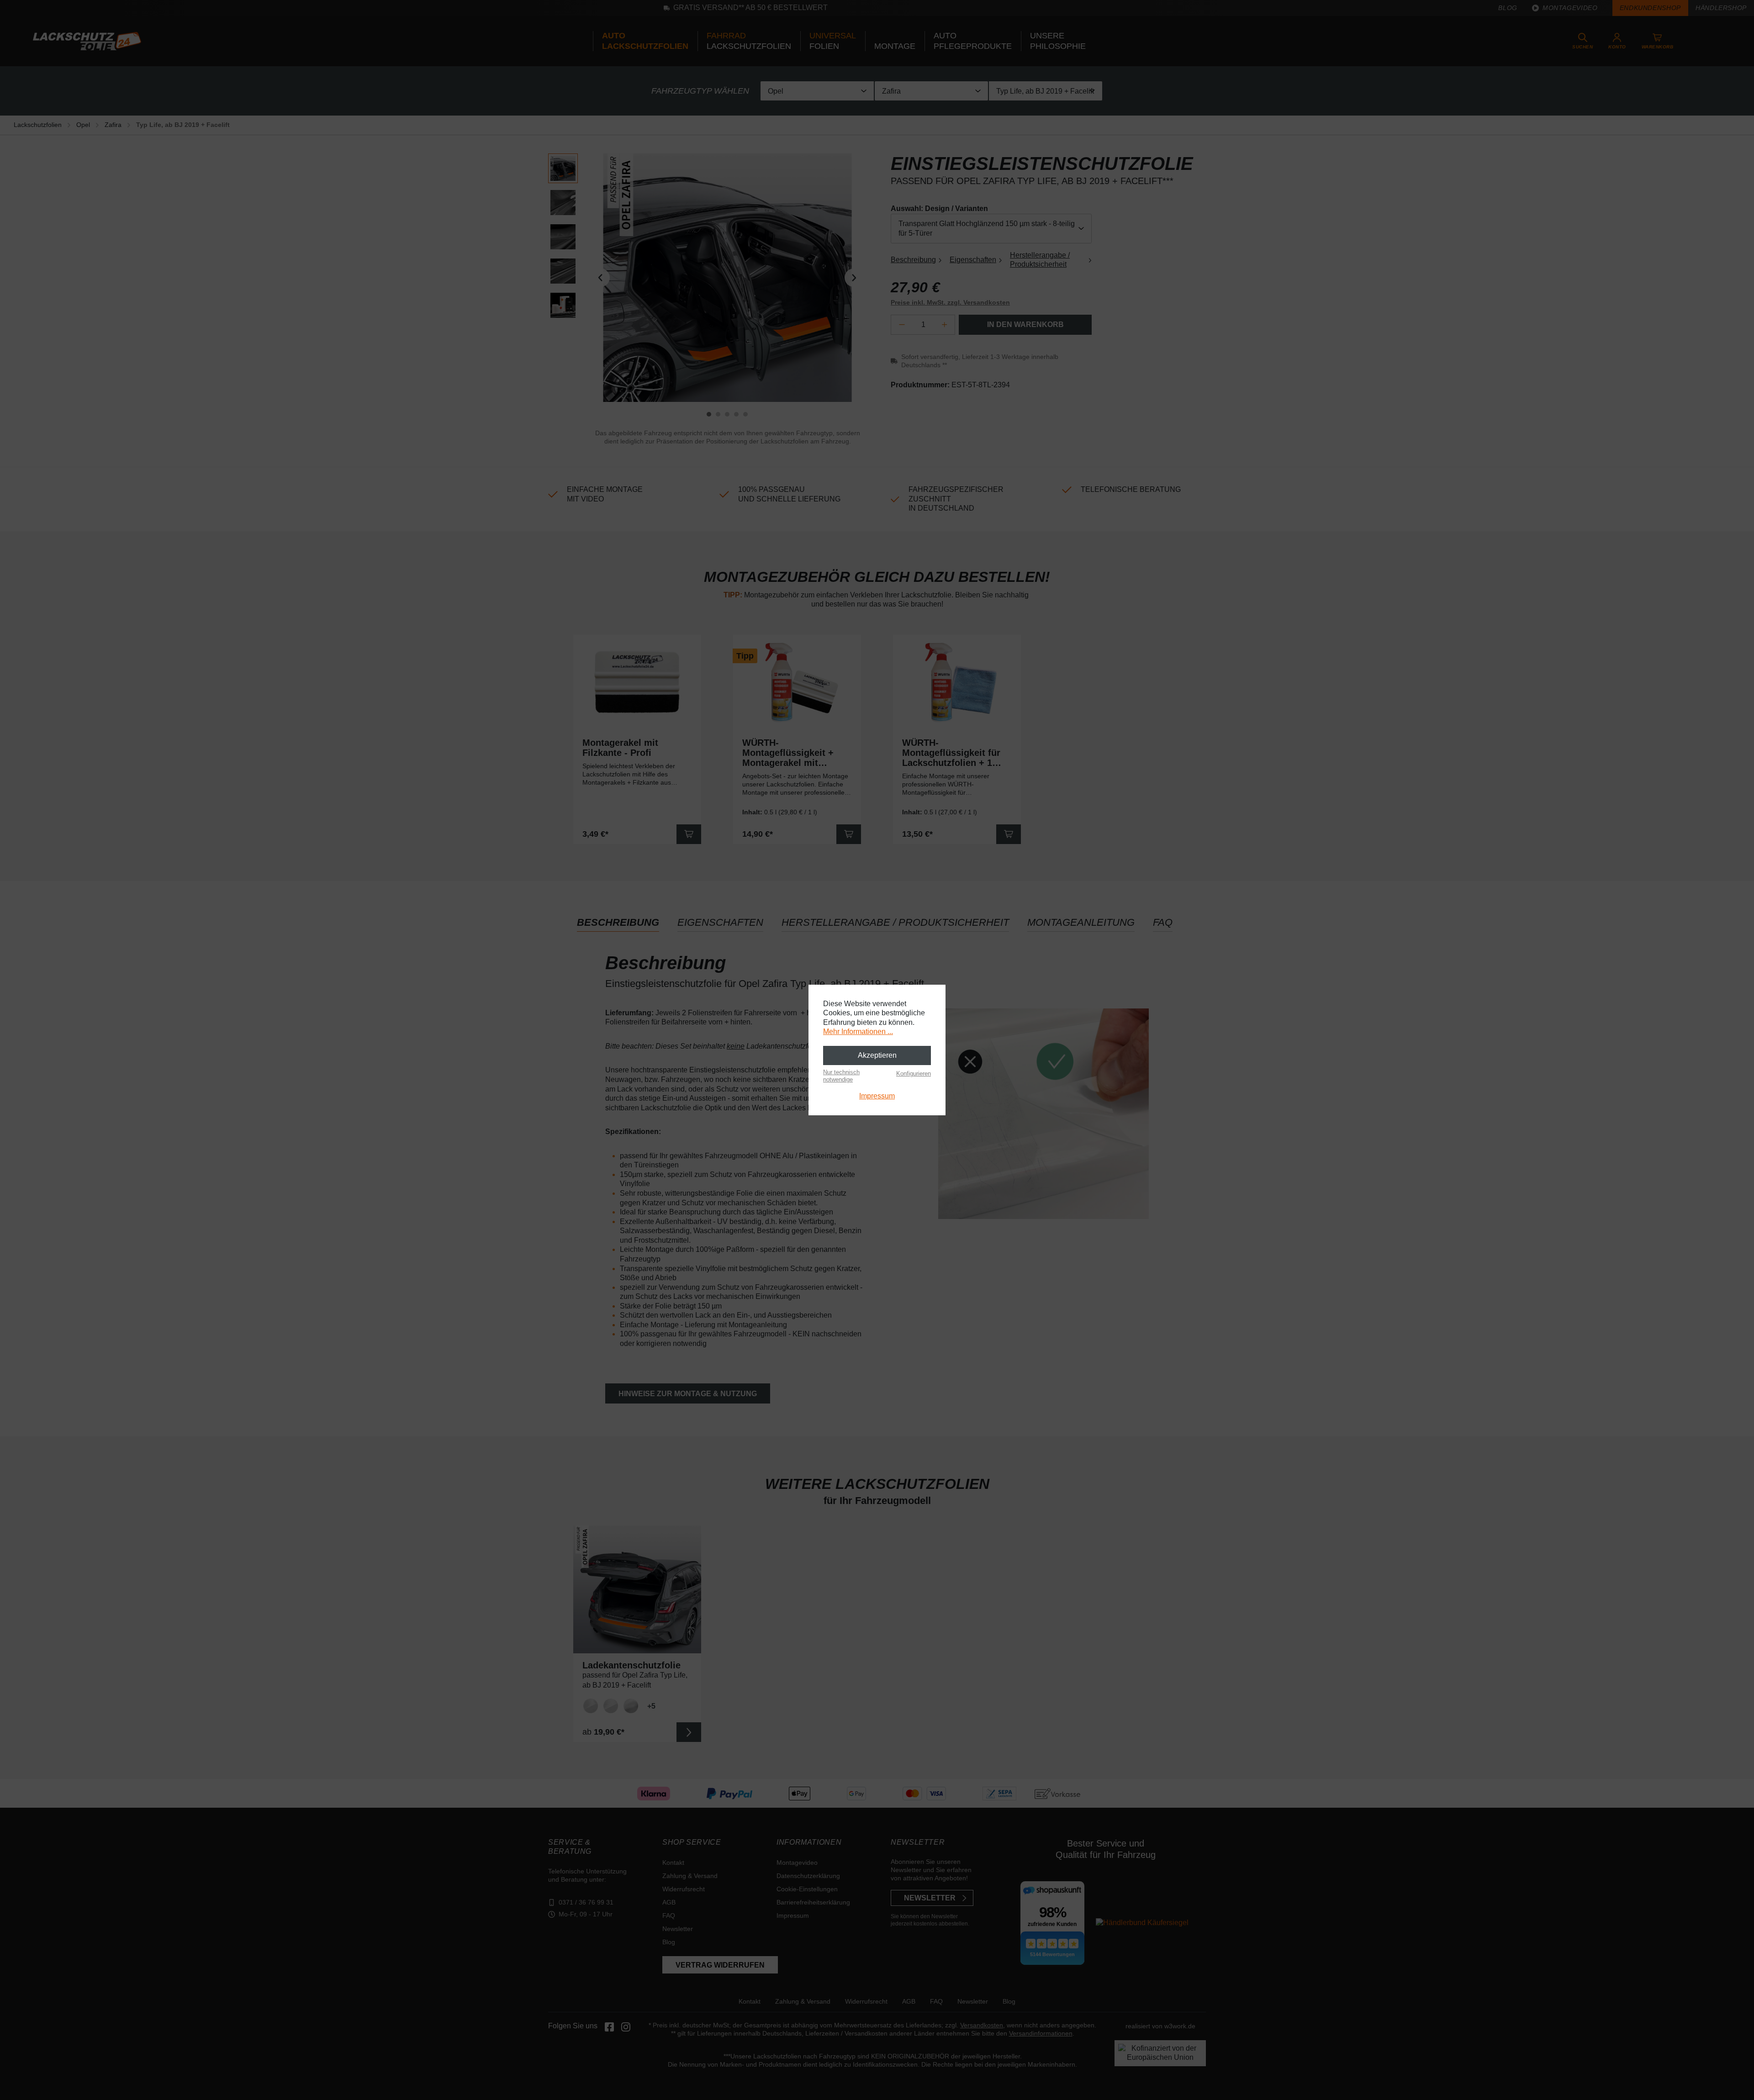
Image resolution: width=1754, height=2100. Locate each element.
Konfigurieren (914, 1074)
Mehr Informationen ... (858, 1032)
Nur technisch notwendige (841, 1076)
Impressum (877, 1096)
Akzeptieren (877, 1055)
